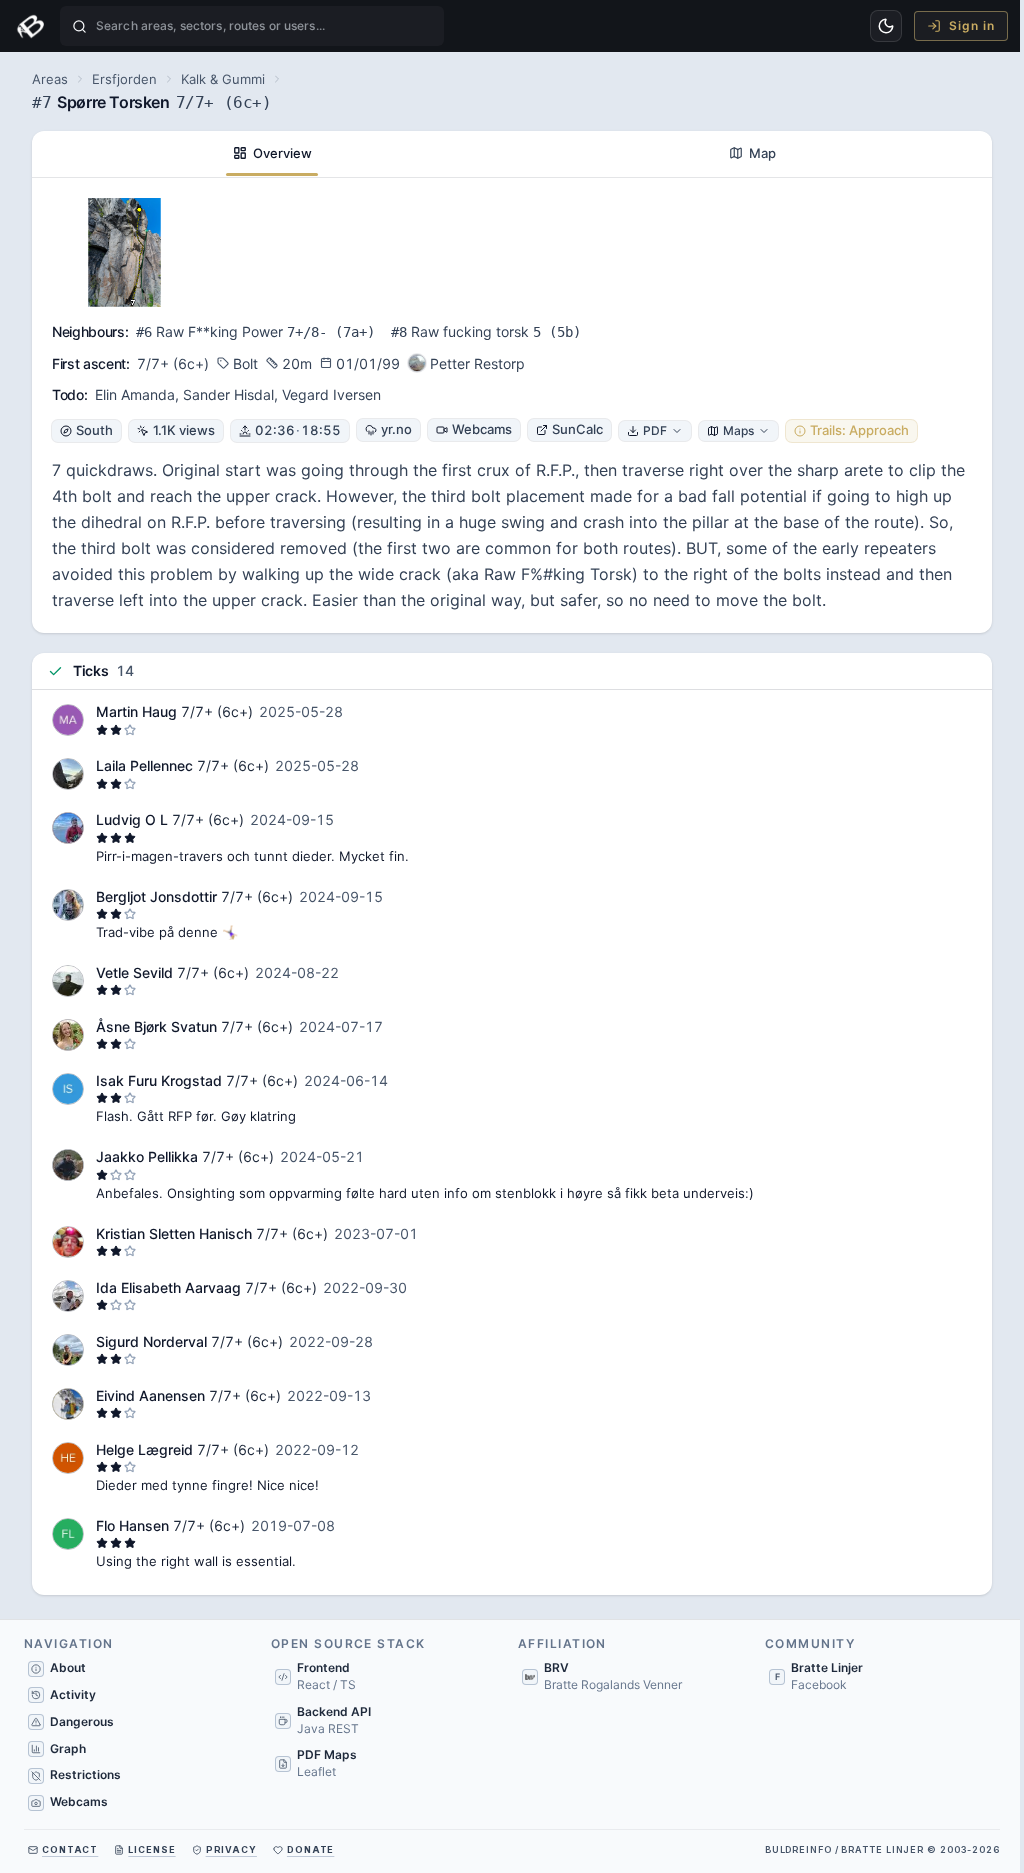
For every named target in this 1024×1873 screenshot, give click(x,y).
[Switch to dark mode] (886, 26)
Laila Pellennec (144, 765)
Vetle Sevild (134, 972)
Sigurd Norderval (151, 1341)
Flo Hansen (132, 1525)
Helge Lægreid (144, 1449)
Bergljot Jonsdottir (156, 896)
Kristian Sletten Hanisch (174, 1233)
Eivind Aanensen (150, 1395)
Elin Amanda (135, 394)
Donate (310, 1849)
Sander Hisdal (228, 394)
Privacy (231, 1849)
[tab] (272, 154)
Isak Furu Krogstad (159, 1080)
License (151, 1849)
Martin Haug (136, 711)
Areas (50, 79)
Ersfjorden (124, 79)
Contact (70, 1849)
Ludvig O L (134, 819)
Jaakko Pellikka (147, 1156)
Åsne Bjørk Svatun (156, 1026)
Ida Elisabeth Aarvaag (168, 1287)
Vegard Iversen (331, 394)
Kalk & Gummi (223, 79)
